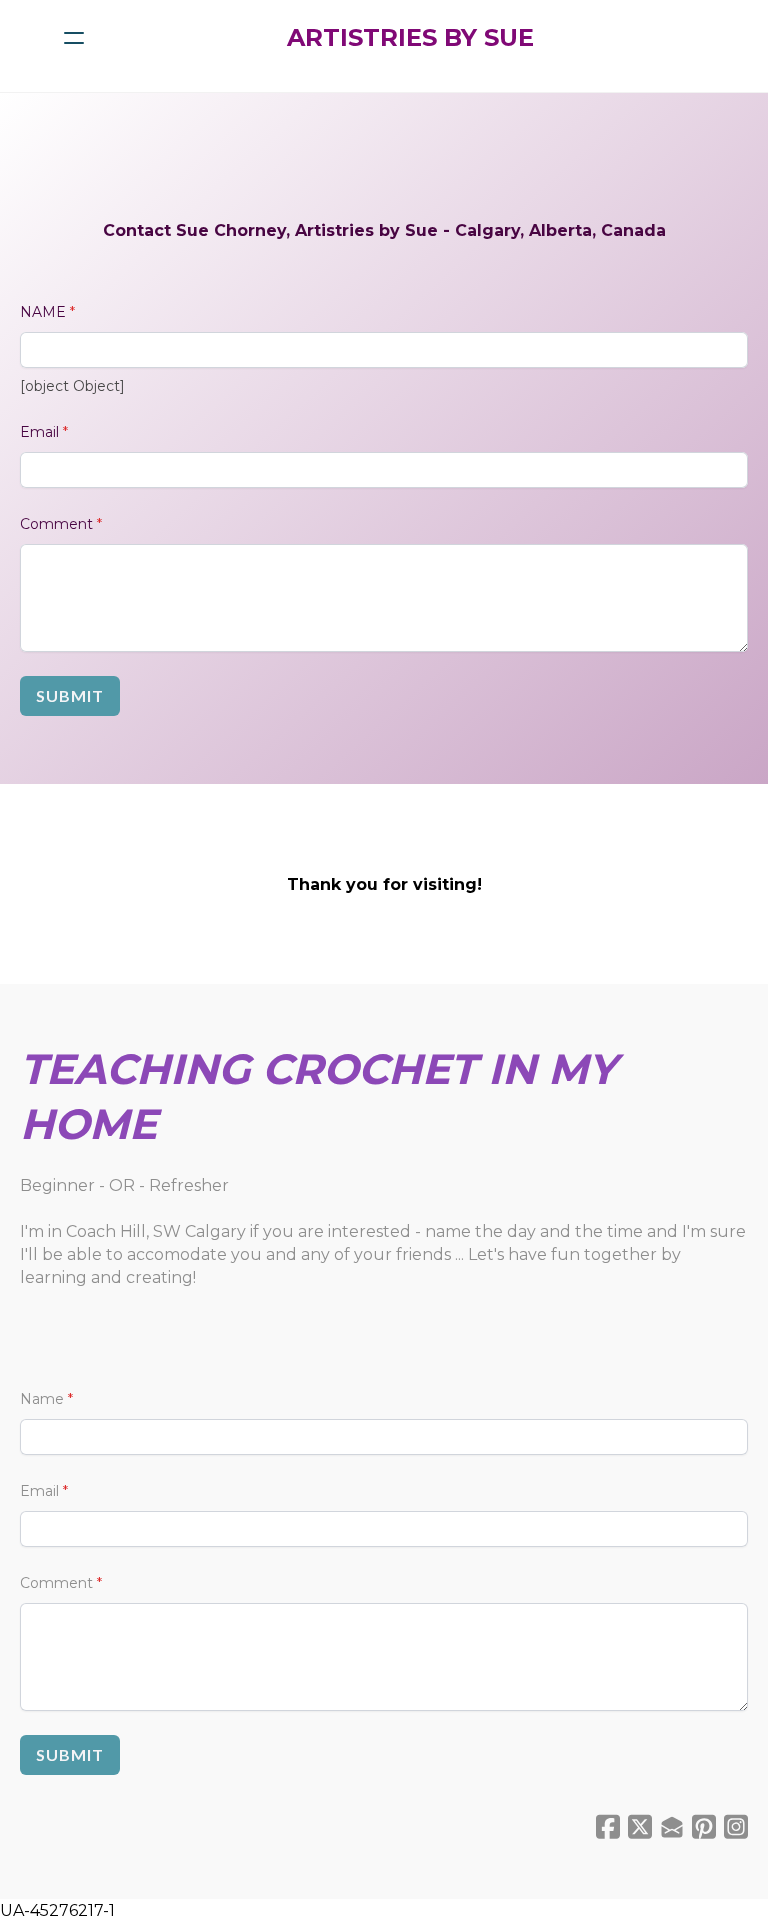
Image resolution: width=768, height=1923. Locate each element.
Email (39, 432)
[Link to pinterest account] (704, 1826)
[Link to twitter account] (640, 1826)
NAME (43, 312)
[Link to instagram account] (736, 1826)
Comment (56, 524)
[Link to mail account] (672, 1826)
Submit (70, 695)
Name (42, 1399)
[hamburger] (74, 38)
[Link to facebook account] (608, 1826)
